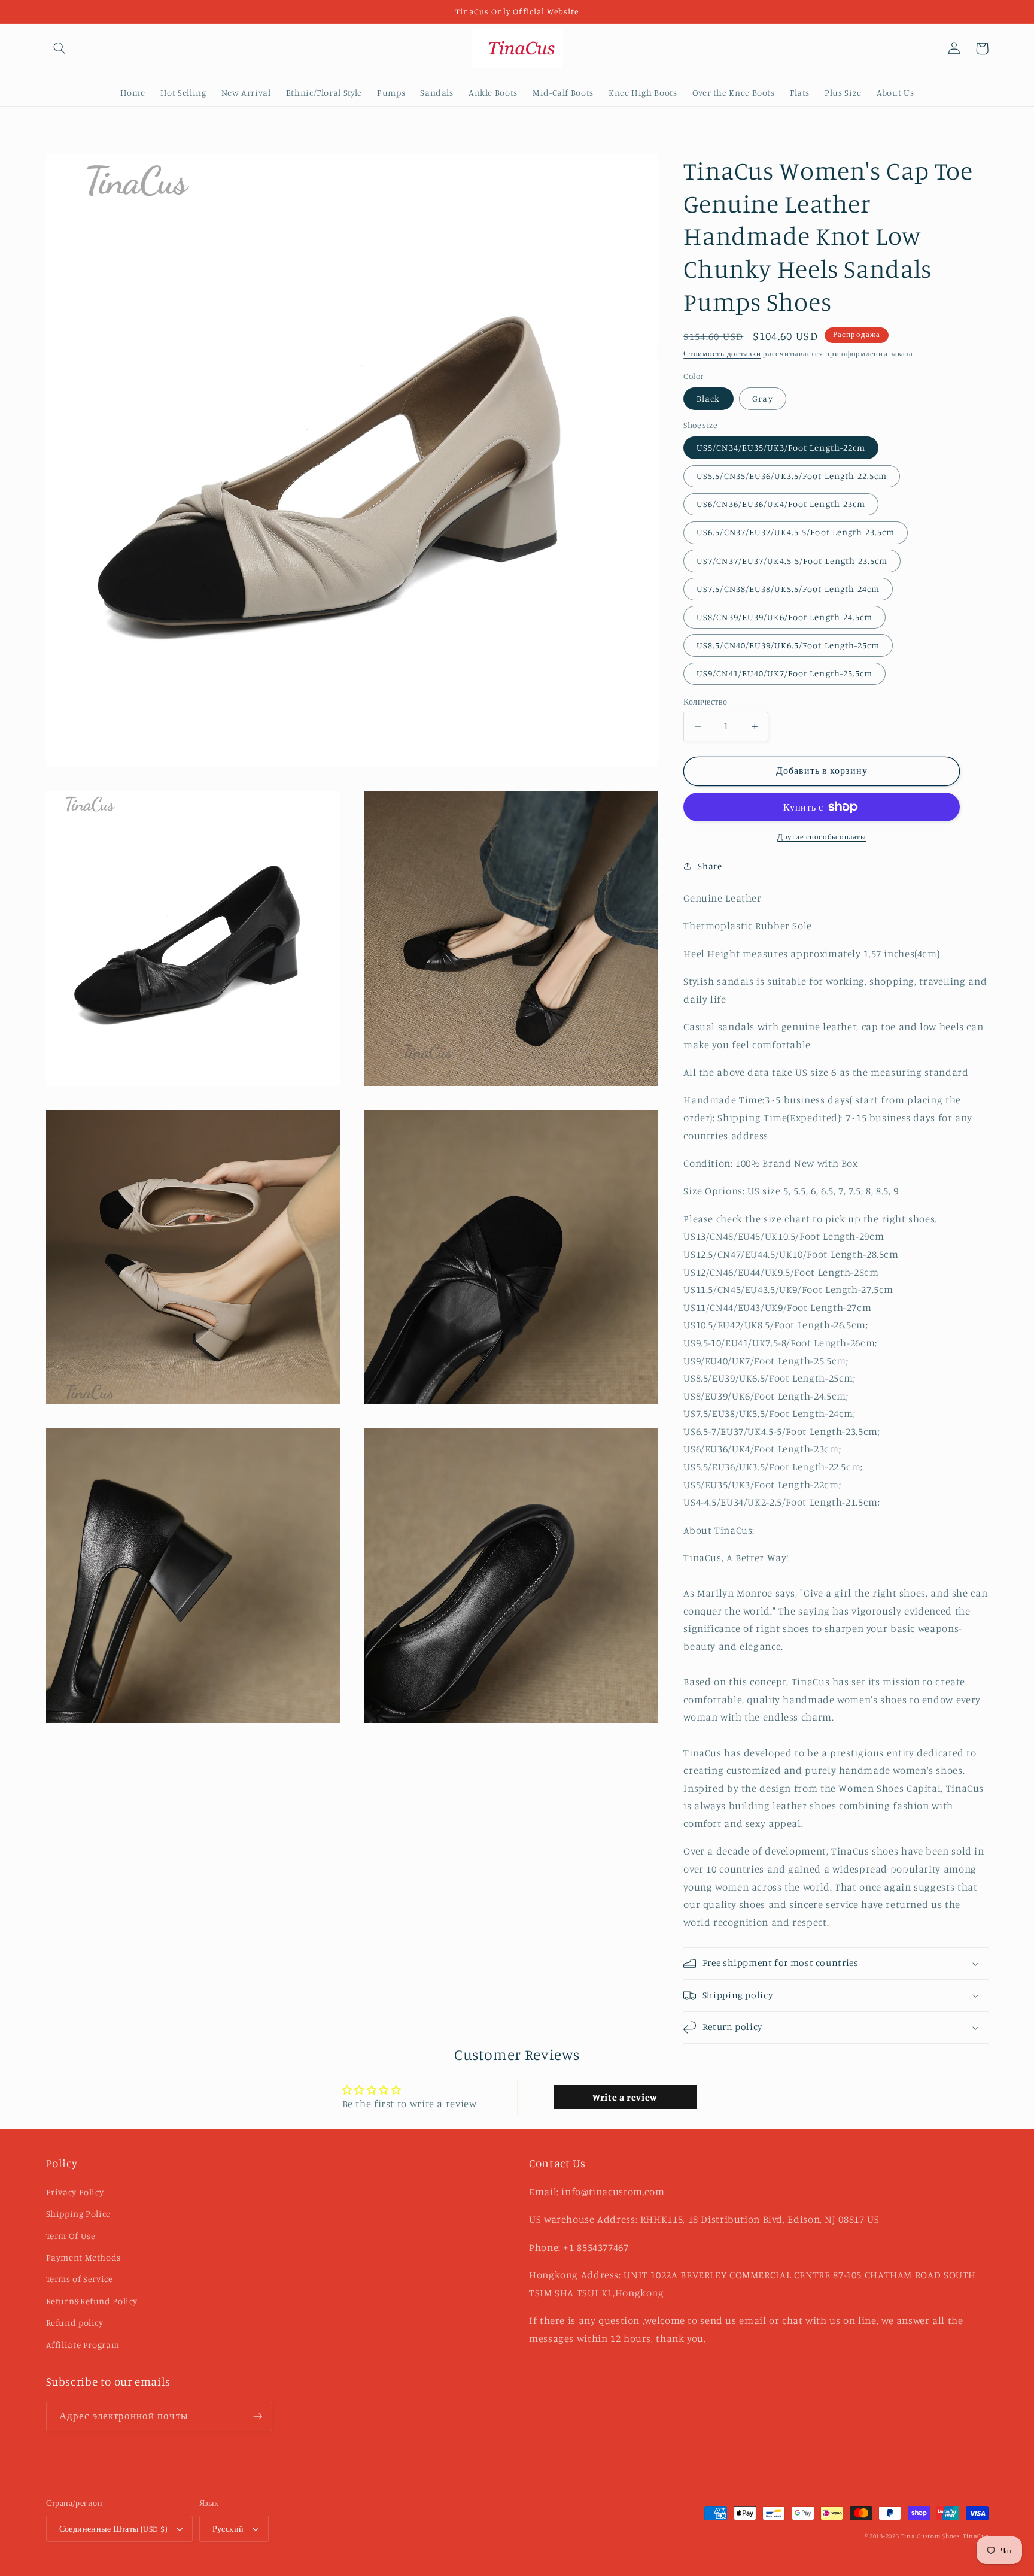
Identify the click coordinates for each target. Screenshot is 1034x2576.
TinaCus (975, 2536)
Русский (228, 2529)
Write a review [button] (625, 2097)
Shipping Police (78, 2214)
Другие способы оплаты (822, 837)
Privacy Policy (75, 2192)
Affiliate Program (83, 2345)
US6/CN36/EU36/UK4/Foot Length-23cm (781, 504)
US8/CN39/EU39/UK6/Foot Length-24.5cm (784, 617)
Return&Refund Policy (92, 2301)
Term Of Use (71, 2236)
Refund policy (75, 2322)
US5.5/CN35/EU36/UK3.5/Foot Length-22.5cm (792, 476)
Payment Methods (83, 2257)
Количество (705, 702)
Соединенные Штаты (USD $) (114, 2529)
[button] (60, 48)
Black (708, 398)
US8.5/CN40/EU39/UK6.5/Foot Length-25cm (788, 645)
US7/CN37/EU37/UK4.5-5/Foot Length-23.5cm (792, 561)
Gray (762, 398)
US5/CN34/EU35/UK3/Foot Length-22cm (781, 447)
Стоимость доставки (722, 354)
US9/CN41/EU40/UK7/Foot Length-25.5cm (784, 673)
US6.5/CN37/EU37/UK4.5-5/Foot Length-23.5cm (796, 532)
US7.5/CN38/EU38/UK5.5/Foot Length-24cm (788, 589)
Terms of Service (80, 2279)
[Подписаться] (257, 2416)
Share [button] (710, 866)
